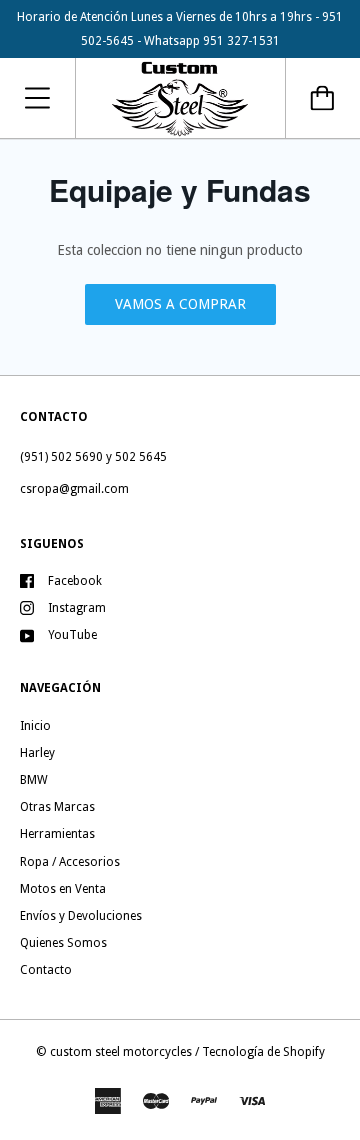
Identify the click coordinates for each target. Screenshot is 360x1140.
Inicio (35, 726)
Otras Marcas (57, 807)
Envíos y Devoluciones (81, 916)
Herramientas (57, 834)
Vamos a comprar (180, 304)
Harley (37, 753)
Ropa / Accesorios (70, 862)
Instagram (77, 608)
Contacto (46, 970)
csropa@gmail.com (74, 489)
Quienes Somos (63, 943)
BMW (34, 780)
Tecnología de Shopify (263, 1052)
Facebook (75, 581)
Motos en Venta (63, 889)
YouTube (72, 635)
